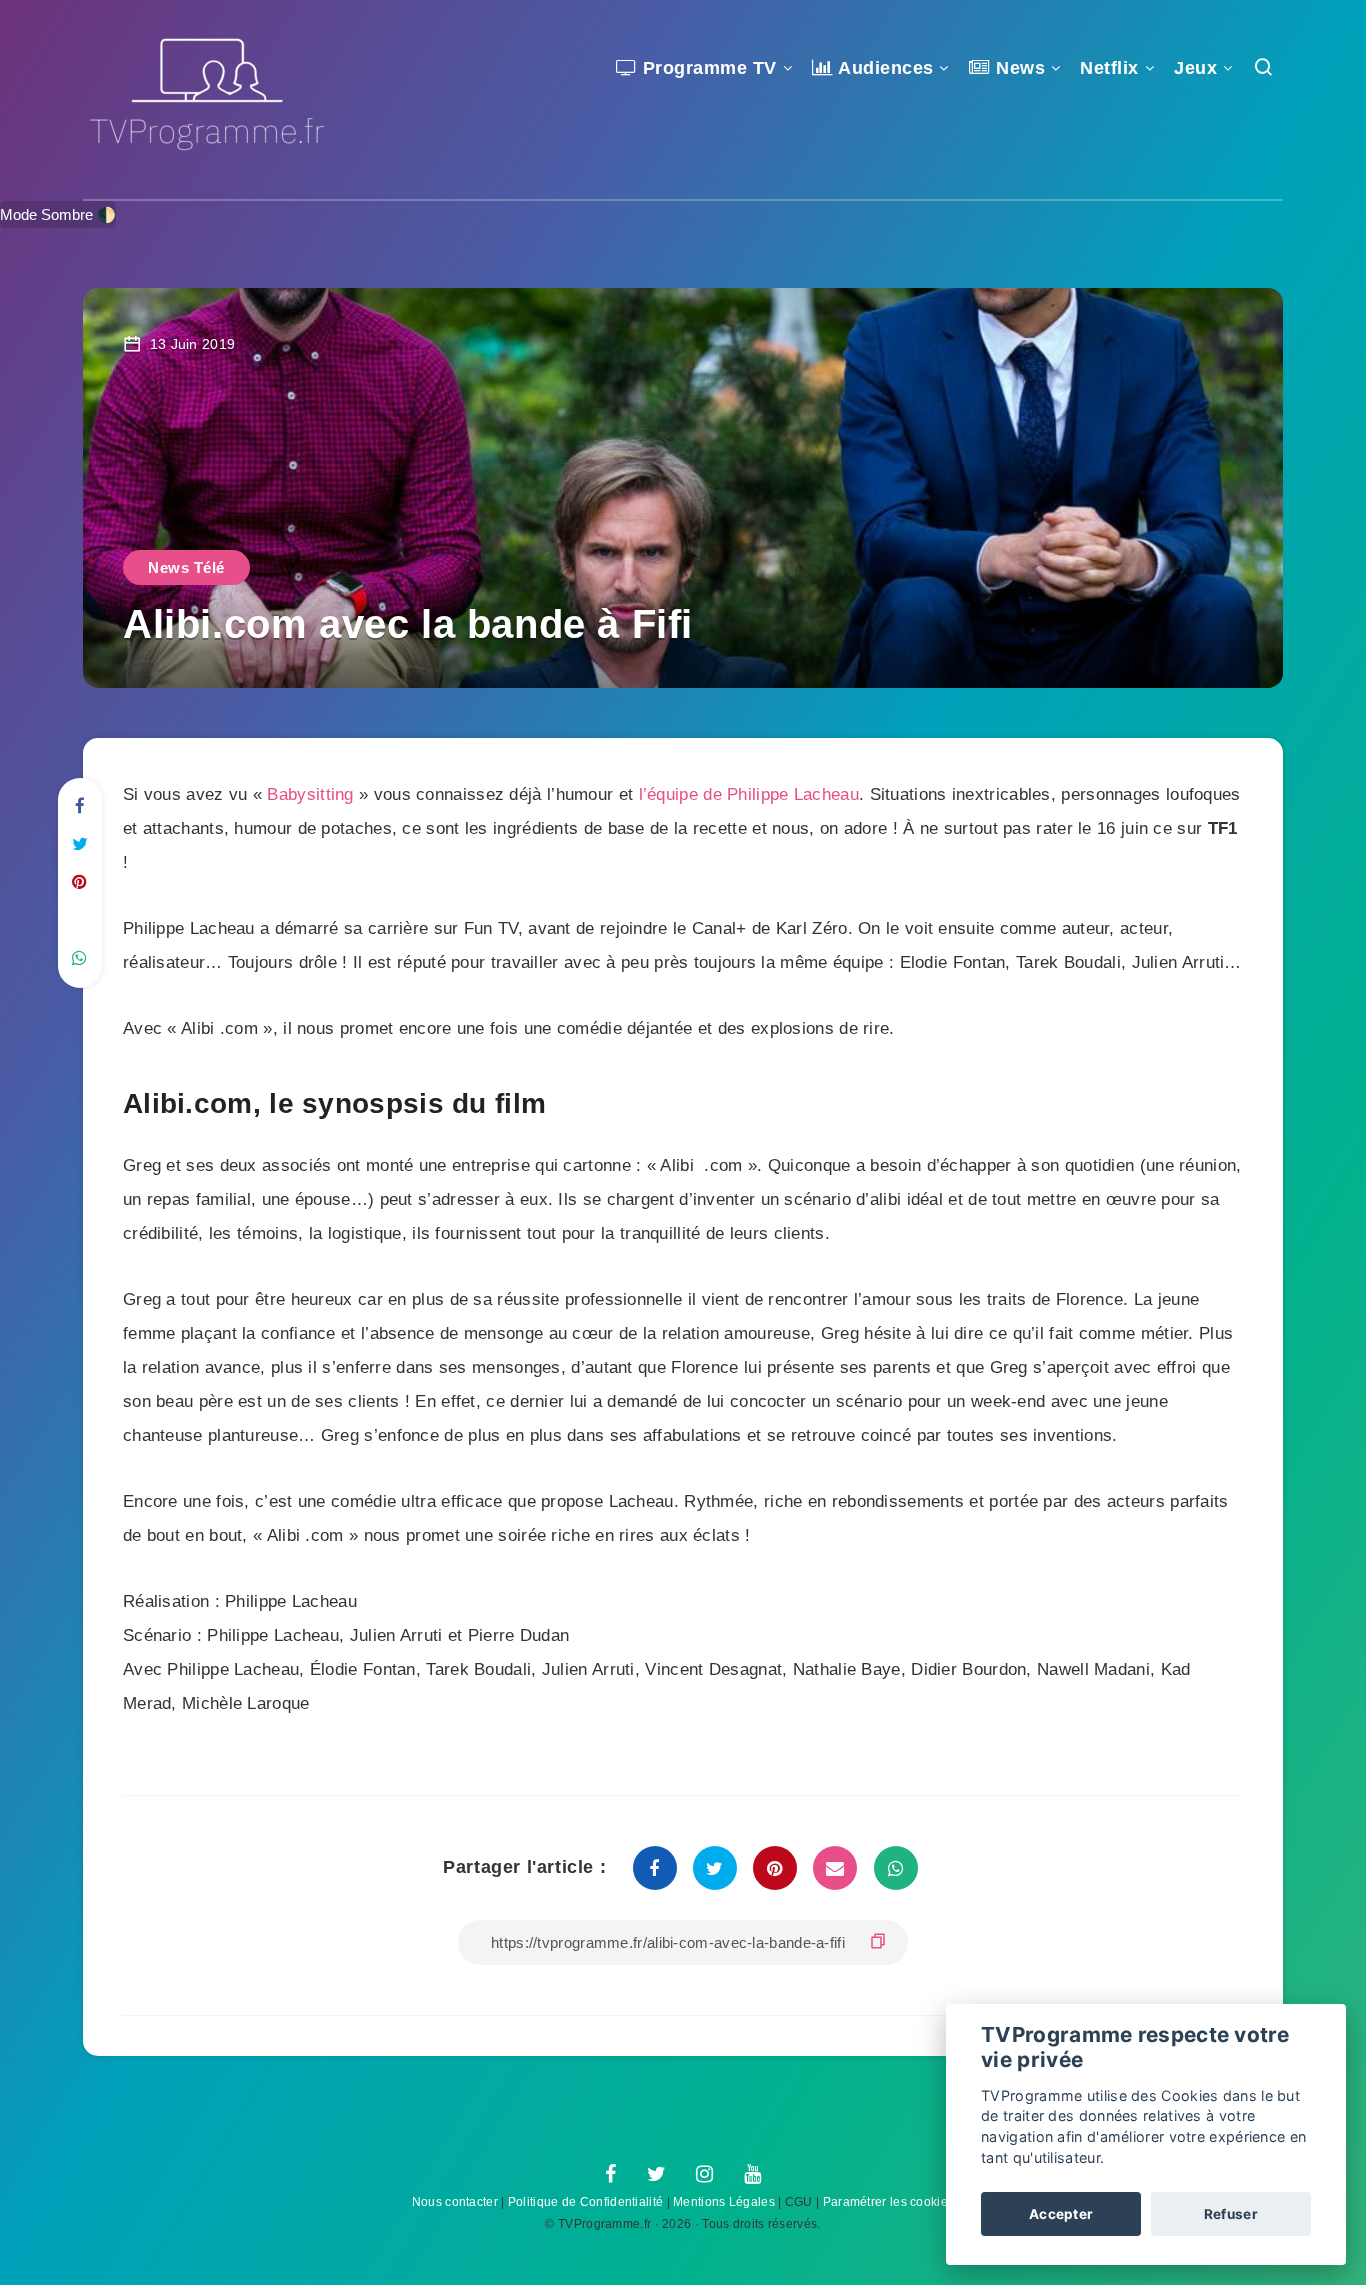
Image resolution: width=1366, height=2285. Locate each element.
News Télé (186, 567)
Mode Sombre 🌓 (58, 214)
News (1018, 68)
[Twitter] (656, 2175)
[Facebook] (610, 2175)
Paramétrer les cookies (889, 2202)
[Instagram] (704, 2175)
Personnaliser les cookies (1198, 2157)
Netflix (1109, 68)
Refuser (1231, 2214)
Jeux (1195, 68)
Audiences (884, 68)
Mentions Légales (724, 2202)
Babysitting (310, 794)
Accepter (1061, 2214)
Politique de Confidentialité (585, 2202)
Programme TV (707, 68)
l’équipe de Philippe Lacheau (749, 794)
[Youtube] (752, 2175)
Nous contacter (455, 2202)
